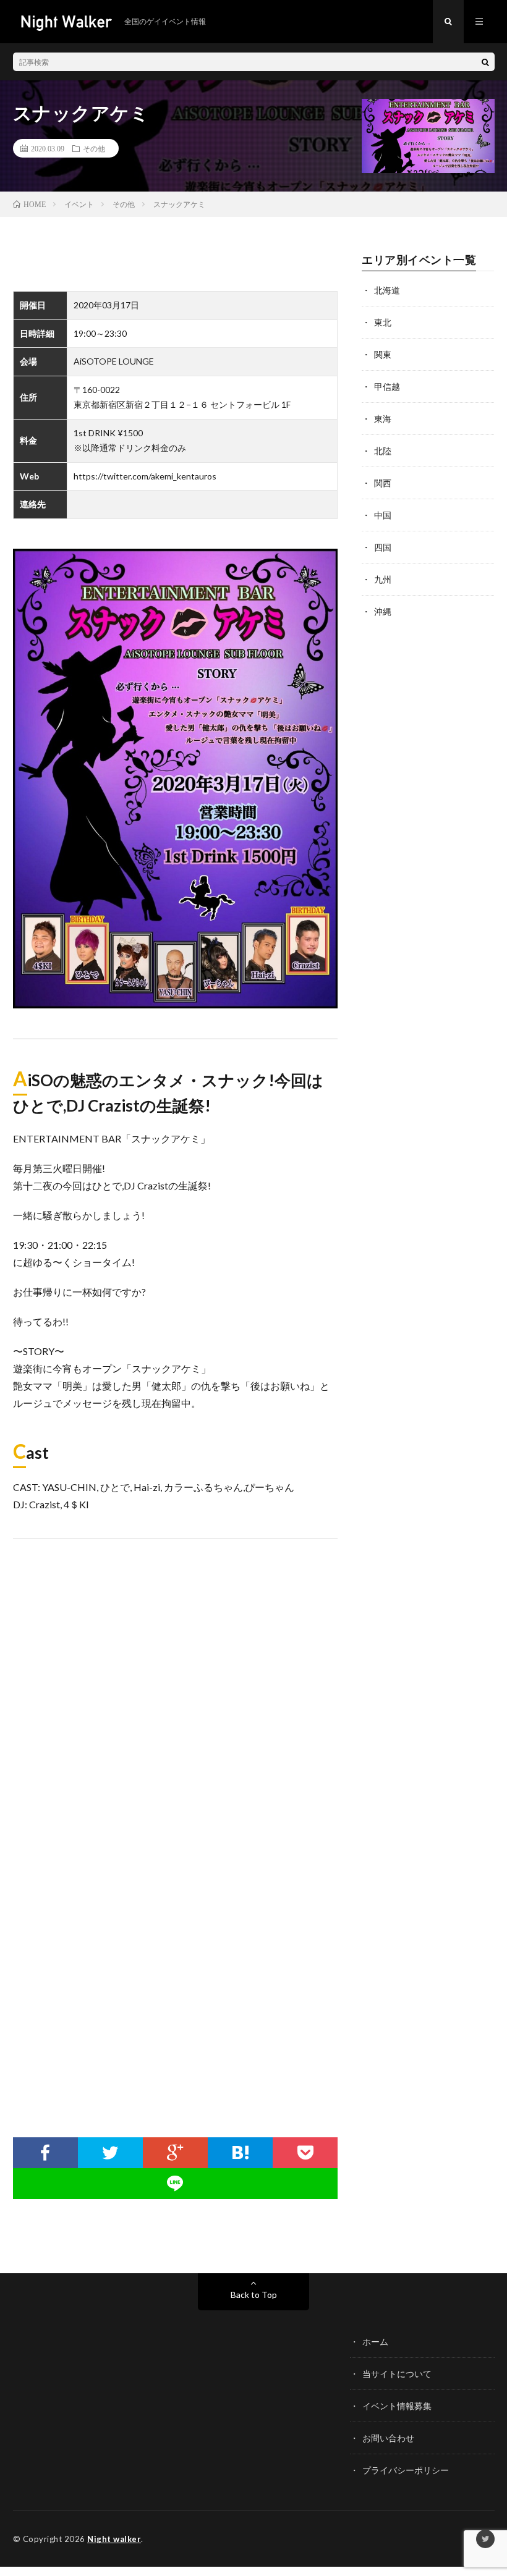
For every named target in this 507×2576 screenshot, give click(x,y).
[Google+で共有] (175, 2153)
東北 (383, 322)
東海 (383, 419)
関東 (383, 354)
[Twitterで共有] (110, 2153)
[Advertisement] (176, 2014)
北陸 (383, 451)
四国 (383, 547)
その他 (94, 148)
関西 (383, 483)
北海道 (387, 290)
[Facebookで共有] (45, 2153)
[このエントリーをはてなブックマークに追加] (240, 2153)
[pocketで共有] (305, 2153)
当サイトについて (397, 2374)
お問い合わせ (388, 2438)
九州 (383, 579)
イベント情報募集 (397, 2406)
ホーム (375, 2342)
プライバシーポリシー (406, 2470)
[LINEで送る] (176, 2184)
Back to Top (254, 2295)
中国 (383, 515)
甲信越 (387, 386)
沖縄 (383, 611)
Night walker (114, 2539)
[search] (485, 62)
